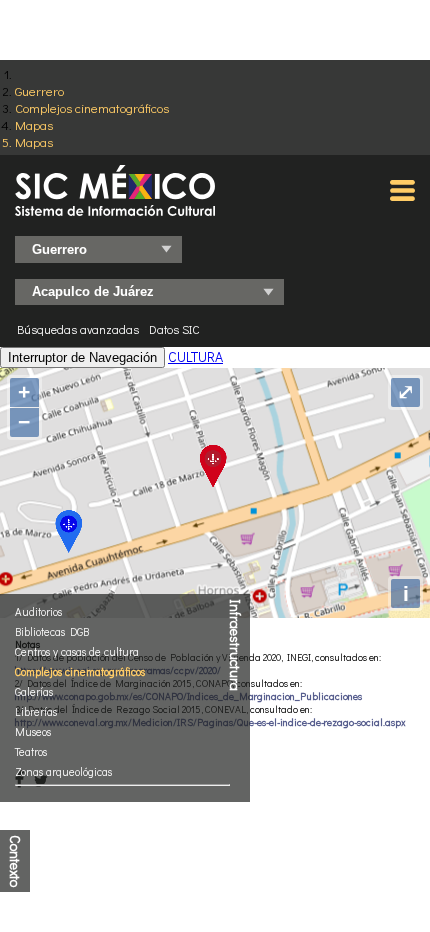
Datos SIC (174, 329)
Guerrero (39, 90)
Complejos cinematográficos (92, 107)
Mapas (34, 124)
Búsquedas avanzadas (78, 329)
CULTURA (195, 356)
